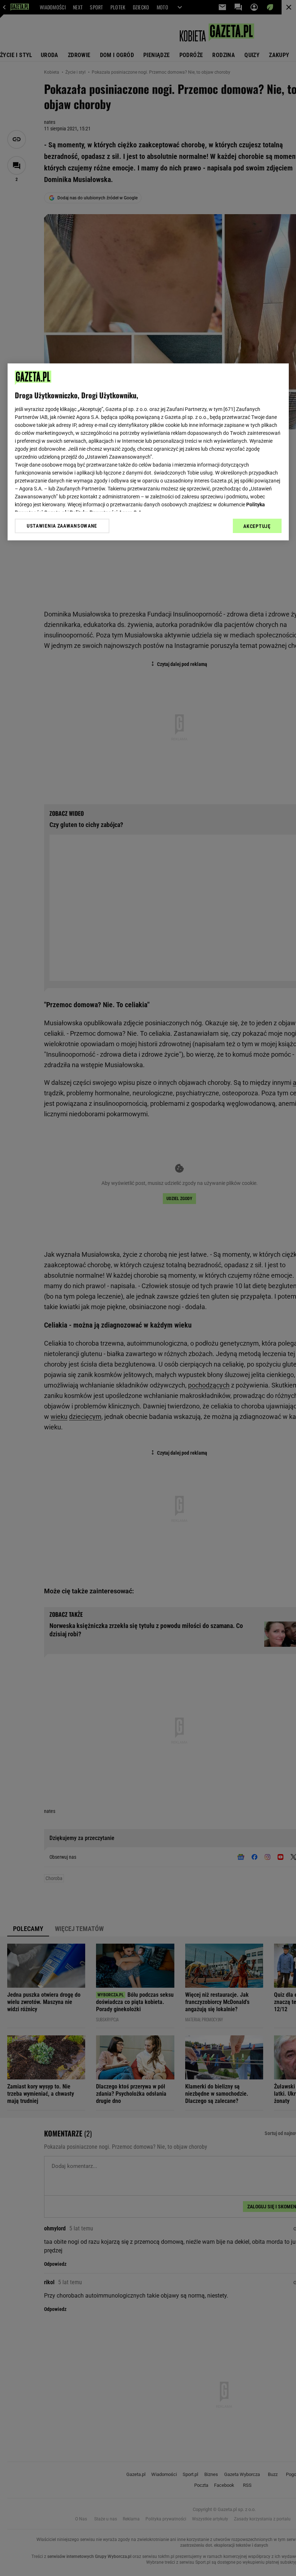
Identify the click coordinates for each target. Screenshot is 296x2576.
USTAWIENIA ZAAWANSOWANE (62, 526)
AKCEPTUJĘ (257, 526)
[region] (148, 452)
